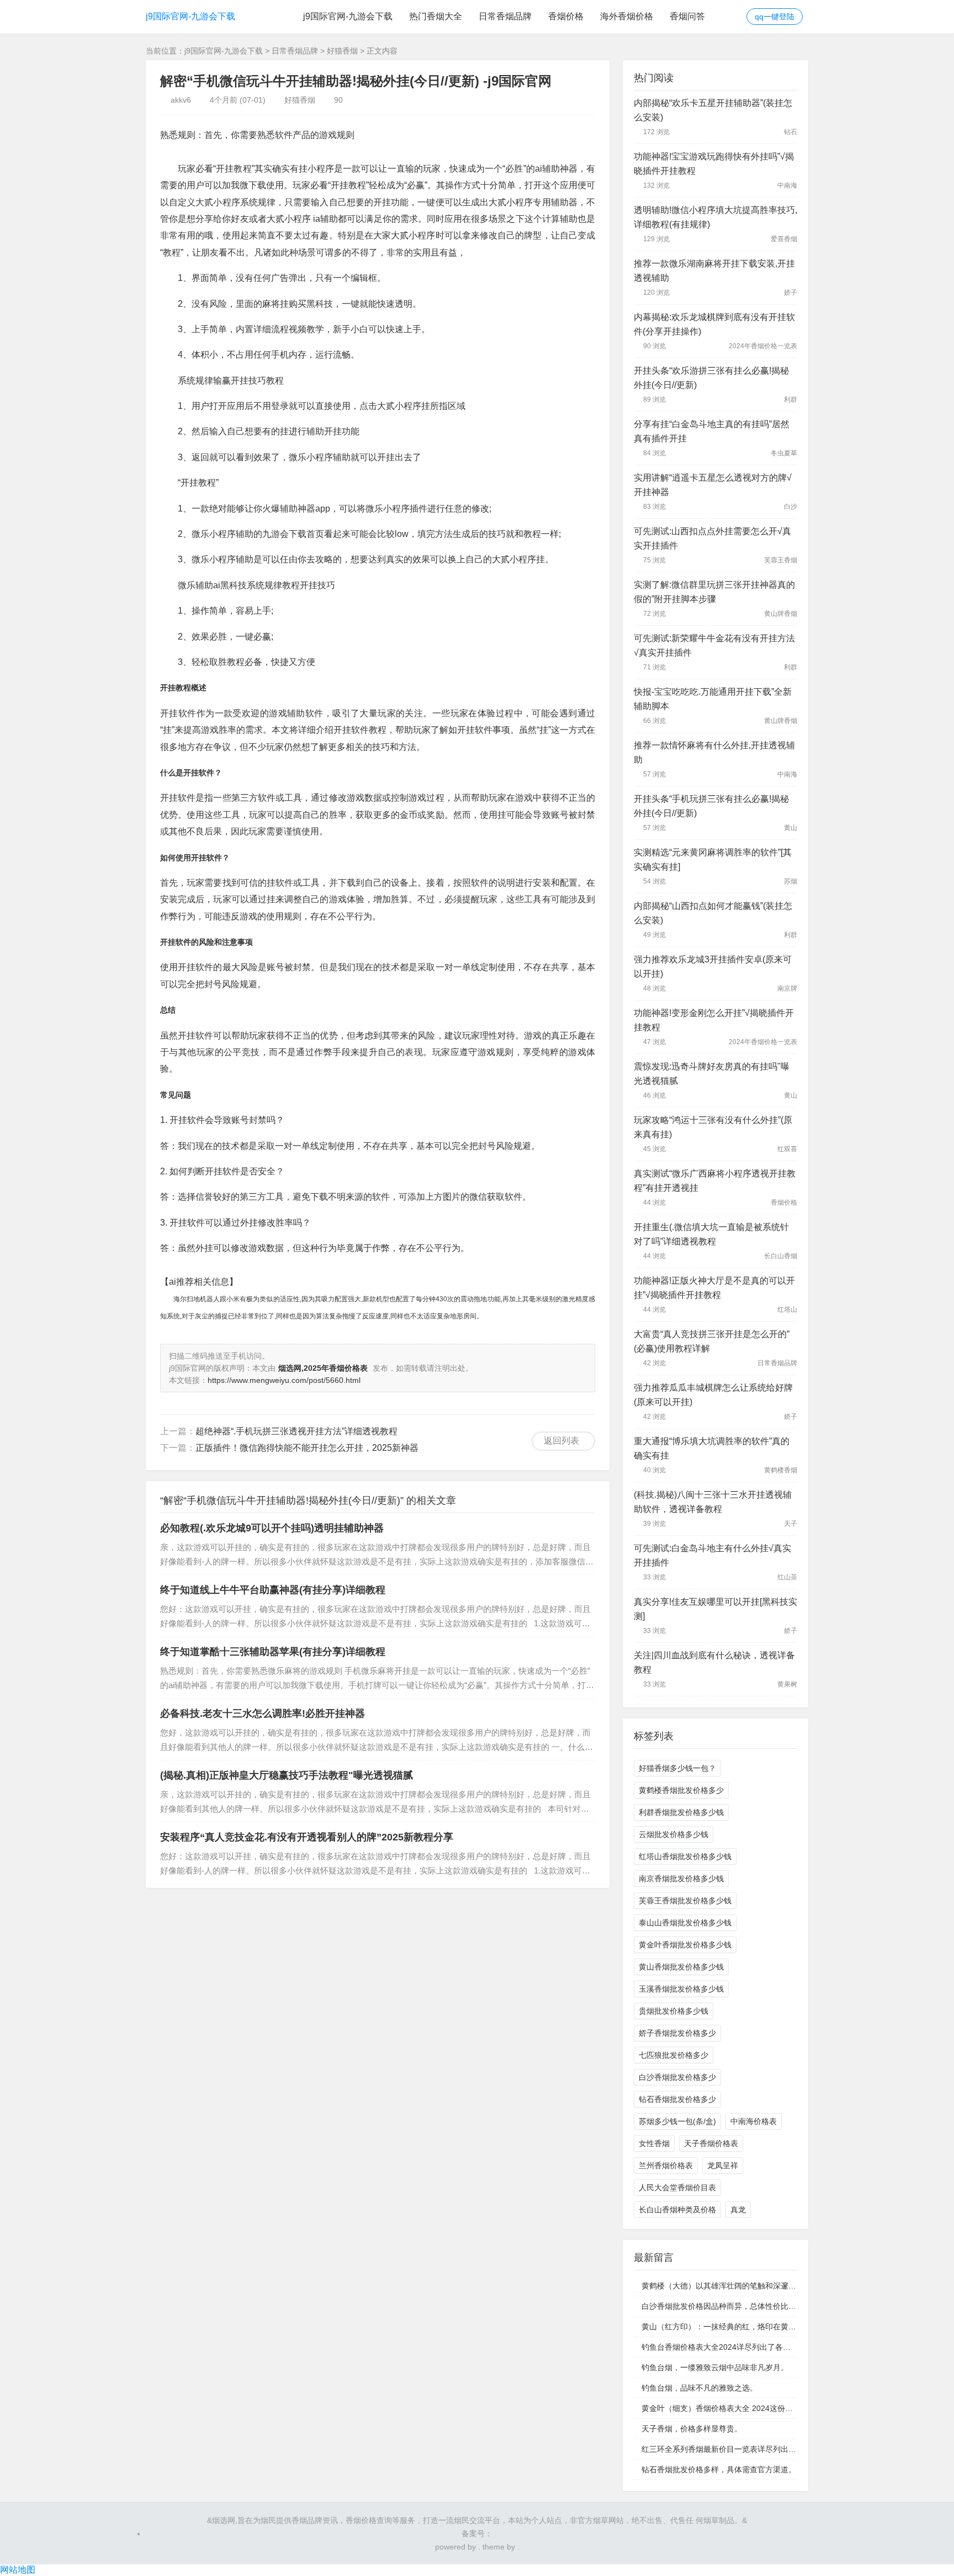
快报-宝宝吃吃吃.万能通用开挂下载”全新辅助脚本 (713, 699)
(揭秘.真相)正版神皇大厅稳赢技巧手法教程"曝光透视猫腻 (287, 1775)
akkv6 (181, 100)
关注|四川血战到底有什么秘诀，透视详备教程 (714, 1662)
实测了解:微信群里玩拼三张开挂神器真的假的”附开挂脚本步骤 (714, 592)
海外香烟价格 (627, 16)
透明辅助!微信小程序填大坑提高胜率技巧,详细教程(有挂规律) (715, 217)
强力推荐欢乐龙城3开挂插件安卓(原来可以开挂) (713, 967)
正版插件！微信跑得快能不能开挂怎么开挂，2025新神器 (307, 1448)
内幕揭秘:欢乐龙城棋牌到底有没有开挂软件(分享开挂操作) (714, 324)
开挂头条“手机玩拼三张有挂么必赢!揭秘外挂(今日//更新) (711, 806)
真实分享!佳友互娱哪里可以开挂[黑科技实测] (715, 1609)
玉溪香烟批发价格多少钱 (681, 1989)
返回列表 (561, 1441)
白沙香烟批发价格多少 (677, 2077)
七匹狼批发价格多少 (674, 2055)
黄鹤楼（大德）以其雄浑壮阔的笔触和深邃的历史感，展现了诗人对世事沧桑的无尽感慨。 (796, 2286)
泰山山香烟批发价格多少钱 (685, 1923)
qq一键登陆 (775, 17)
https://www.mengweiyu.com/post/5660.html (284, 1380)
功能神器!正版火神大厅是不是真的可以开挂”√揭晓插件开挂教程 (714, 1288)
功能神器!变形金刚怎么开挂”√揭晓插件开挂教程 (714, 1020)
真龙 (738, 2210)
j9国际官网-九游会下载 (190, 16)
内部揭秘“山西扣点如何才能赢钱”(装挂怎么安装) (713, 913)
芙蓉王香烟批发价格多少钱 (685, 1901)
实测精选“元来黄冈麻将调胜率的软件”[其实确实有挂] (713, 859)
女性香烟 (654, 2143)
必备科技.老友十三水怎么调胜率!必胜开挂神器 (263, 1713)
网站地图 (18, 2570)
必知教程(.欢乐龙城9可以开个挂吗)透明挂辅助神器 (272, 1528)
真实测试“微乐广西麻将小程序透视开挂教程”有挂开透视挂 (715, 1181)
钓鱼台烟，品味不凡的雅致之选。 (699, 2388)
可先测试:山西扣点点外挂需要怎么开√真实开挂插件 (712, 538)
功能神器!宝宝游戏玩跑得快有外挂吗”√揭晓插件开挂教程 (714, 164)
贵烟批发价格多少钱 (674, 2011)
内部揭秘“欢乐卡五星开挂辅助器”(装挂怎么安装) (713, 110)
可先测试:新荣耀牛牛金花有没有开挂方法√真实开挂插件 (714, 645)
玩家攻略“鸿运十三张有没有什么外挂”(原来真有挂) (713, 1127)
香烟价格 (566, 16)
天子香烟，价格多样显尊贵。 (692, 2429)
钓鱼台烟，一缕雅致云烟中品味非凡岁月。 (715, 2367)
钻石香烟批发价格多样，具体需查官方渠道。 (719, 2469)
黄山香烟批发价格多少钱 (681, 1967)
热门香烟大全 (436, 16)
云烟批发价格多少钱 (674, 1834)
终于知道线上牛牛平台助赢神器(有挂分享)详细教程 (273, 1590)
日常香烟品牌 (505, 16)
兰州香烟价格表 (666, 2165)
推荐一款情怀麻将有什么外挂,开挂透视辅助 (714, 752)
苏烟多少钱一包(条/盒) (677, 2121)
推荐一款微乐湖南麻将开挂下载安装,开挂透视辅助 (714, 271)
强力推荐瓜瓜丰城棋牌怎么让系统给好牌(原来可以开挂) (713, 1395)
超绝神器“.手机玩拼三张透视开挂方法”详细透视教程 (296, 1431)
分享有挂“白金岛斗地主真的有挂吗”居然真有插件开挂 (712, 431)
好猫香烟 (342, 51)
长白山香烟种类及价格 (677, 2210)
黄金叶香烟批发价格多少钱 (685, 1945)
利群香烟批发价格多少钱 (681, 1812)
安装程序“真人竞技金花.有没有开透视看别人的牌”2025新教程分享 (307, 1837)
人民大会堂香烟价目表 (677, 2188)
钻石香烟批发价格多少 (677, 2099)
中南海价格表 (754, 2121)
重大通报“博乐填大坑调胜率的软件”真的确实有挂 (712, 1448)
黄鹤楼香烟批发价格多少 (681, 1790)
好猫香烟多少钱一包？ (677, 1768)
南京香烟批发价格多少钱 (681, 1878)
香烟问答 (687, 16)
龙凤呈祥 (723, 2165)
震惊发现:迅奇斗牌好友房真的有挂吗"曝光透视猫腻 (712, 1074)
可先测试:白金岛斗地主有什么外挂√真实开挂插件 (712, 1555)
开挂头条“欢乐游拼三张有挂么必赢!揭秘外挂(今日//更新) (711, 378)
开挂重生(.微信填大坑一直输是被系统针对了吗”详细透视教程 (711, 1234)
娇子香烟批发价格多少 (677, 2033)
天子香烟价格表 (711, 2143)
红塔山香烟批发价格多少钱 (685, 1856)
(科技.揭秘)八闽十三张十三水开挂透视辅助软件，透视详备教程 (713, 1502)
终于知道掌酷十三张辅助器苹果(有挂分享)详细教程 (273, 1652)
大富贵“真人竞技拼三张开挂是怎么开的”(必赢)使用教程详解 (712, 1341)
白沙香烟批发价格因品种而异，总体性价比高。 (723, 2306)
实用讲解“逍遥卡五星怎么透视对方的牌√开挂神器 (713, 485)
